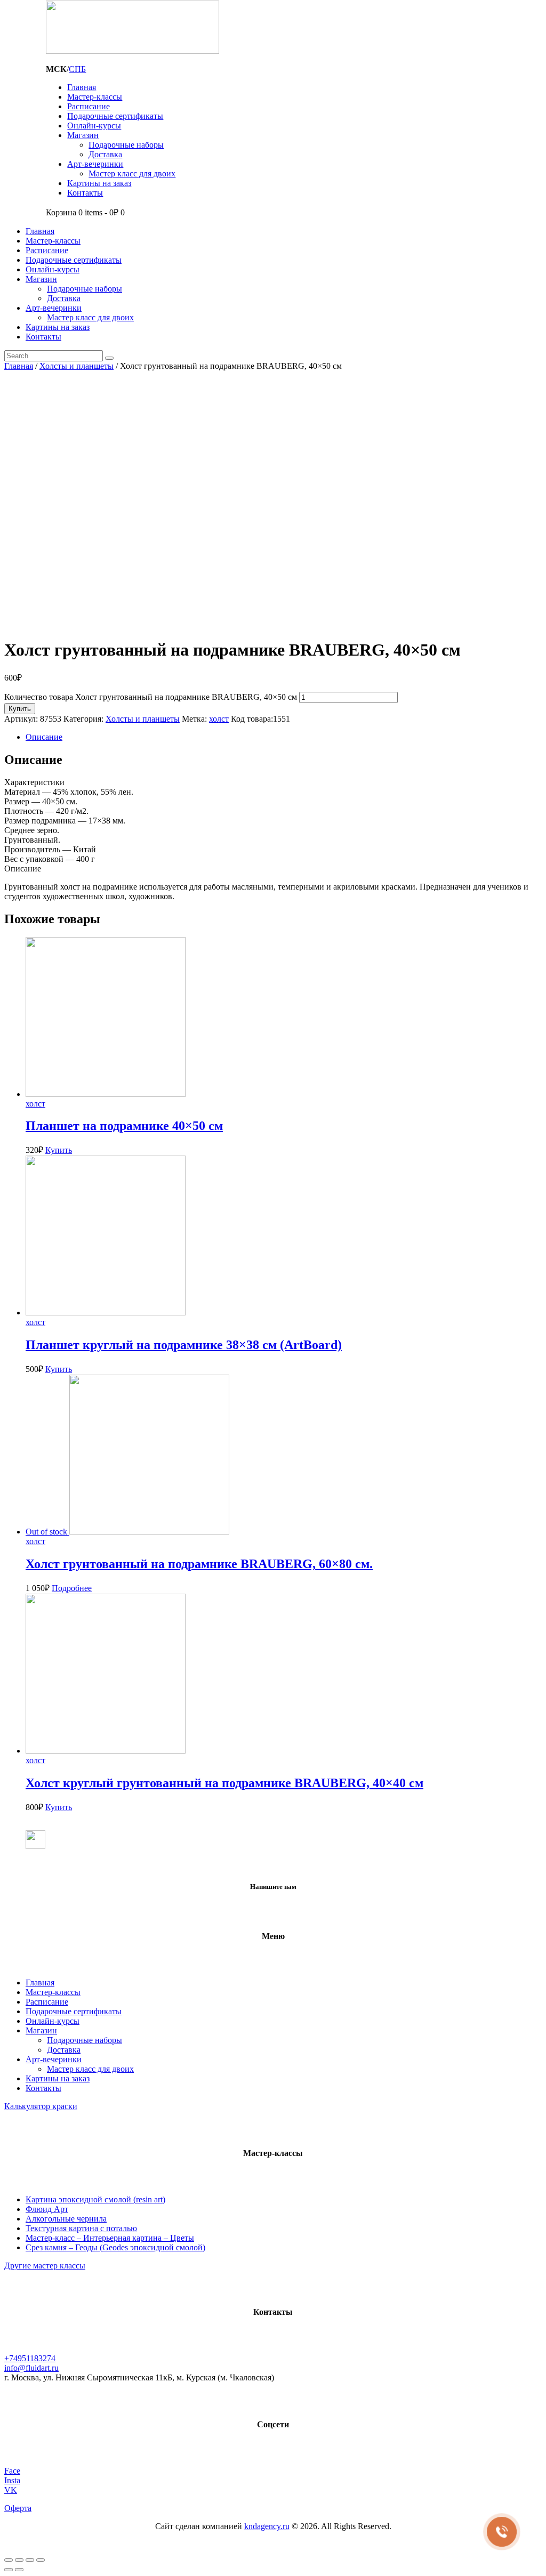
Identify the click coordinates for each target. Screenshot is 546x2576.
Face (12, 2471)
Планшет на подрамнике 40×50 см (124, 1126)
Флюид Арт (47, 2209)
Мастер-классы (53, 1992)
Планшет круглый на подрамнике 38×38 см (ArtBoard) (184, 1345)
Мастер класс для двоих (90, 2069)
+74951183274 (30, 2358)
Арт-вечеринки (54, 2059)
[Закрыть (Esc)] (9, 2560)
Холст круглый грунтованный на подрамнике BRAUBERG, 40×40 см (224, 1783)
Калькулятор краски (41, 2106)
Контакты (43, 2088)
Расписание (47, 2002)
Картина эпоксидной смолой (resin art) (95, 2199)
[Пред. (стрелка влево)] (9, 2570)
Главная (19, 366)
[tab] (284, 737)
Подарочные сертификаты (74, 2011)
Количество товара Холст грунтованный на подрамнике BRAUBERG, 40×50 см (151, 697)
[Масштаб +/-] (41, 2560)
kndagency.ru (267, 2526)
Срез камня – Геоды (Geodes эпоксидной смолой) (115, 2247)
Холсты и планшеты (77, 366)
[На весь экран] (30, 2560)
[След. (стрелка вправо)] (19, 2570)
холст (219, 719)
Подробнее (72, 1588)
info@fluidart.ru (31, 2368)
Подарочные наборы (85, 2040)
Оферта (18, 2508)
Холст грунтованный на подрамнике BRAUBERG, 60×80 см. (199, 1564)
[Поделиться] (19, 2560)
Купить (20, 709)
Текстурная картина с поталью (81, 2228)
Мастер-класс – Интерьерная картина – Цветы (110, 2238)
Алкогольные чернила (66, 2219)
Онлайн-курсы (53, 2021)
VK (11, 2490)
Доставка (64, 2050)
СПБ (77, 69)
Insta (12, 2480)
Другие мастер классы (45, 2266)
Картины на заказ (58, 2078)
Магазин (41, 2030)
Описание (44, 737)
